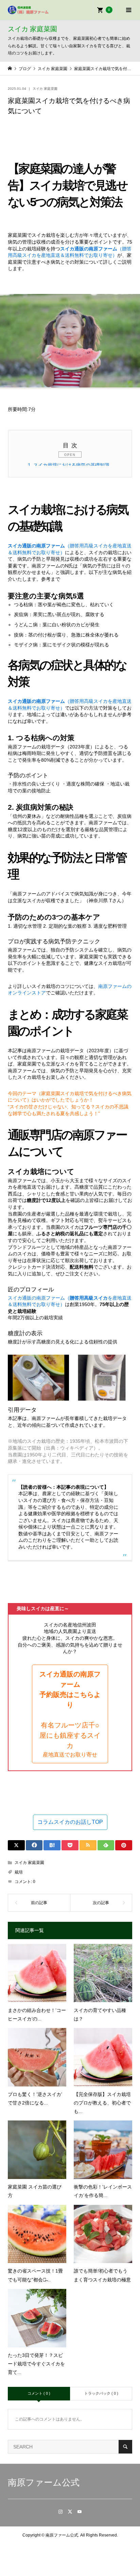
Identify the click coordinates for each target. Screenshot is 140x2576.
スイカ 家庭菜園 (45, 89)
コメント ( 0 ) (39, 2393)
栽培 (19, 1872)
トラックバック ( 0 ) (101, 2393)
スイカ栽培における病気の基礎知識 (69, 465)
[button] (70, 1714)
